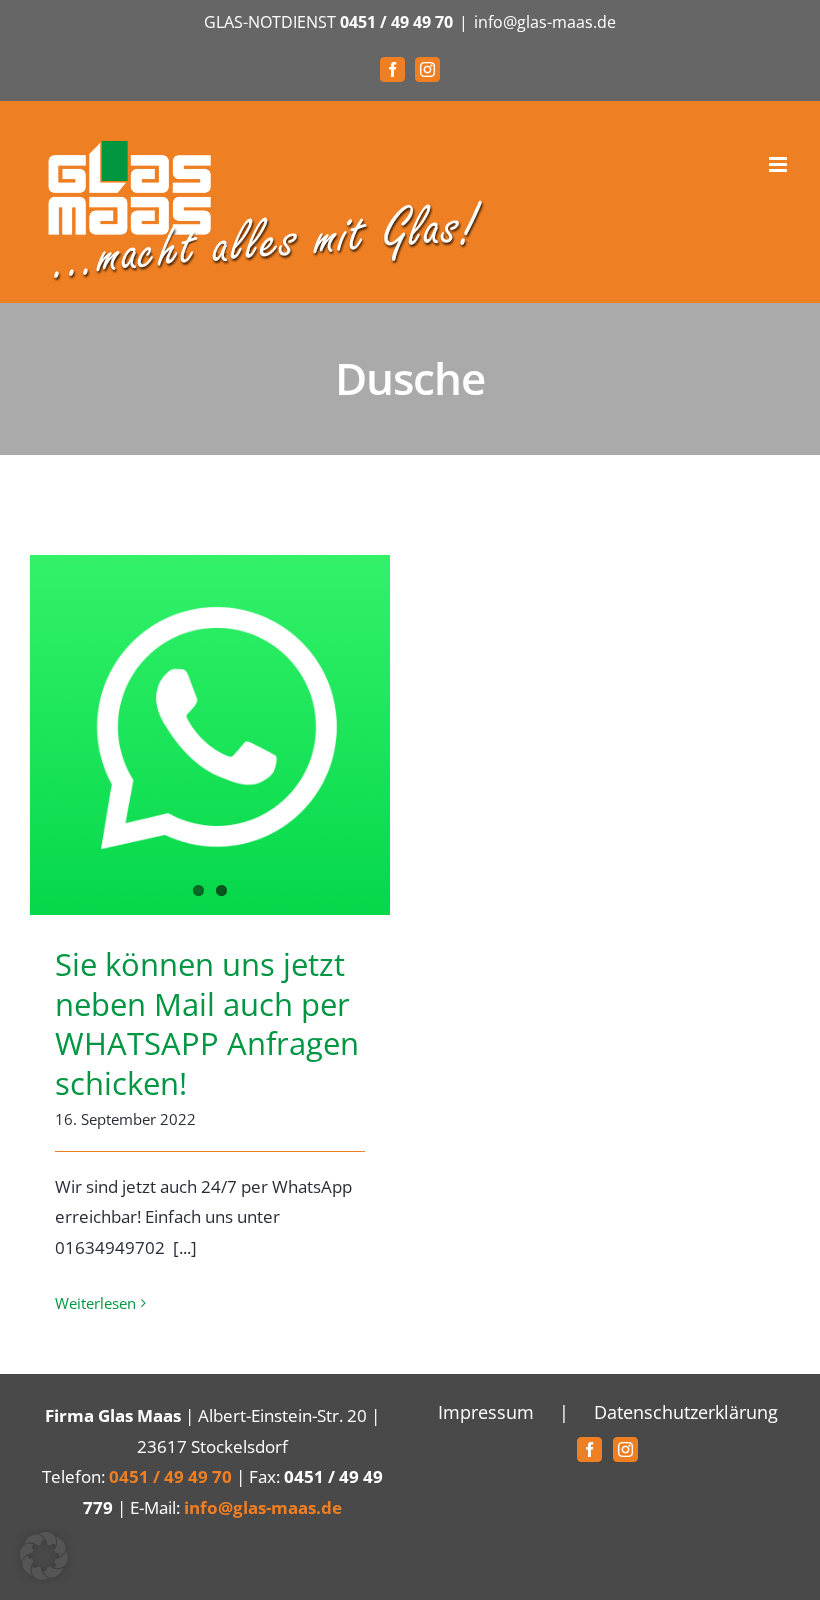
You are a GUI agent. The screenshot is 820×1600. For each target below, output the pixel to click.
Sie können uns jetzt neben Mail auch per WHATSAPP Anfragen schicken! (207, 1023)
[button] (44, 1556)
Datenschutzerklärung (686, 1412)
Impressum (486, 1412)
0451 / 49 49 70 (396, 22)
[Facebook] (589, 1449)
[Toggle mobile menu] (779, 164)
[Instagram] (625, 1449)
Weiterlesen (95, 1303)
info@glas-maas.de (545, 22)
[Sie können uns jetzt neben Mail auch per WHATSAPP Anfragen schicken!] (210, 735)
